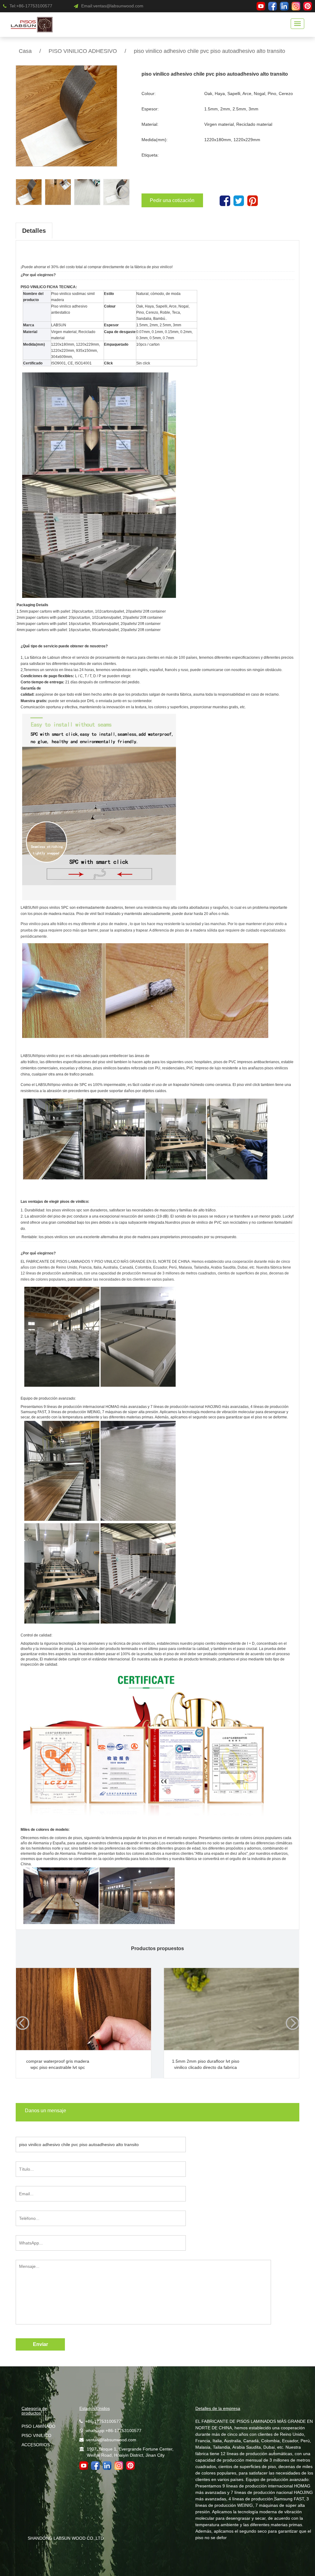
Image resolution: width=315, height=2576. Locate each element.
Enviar (40, 2344)
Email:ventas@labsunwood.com (112, 6)
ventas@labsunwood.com (111, 2440)
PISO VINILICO (36, 2435)
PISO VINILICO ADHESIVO (83, 51)
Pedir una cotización (172, 200)
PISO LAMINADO (38, 2426)
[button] (123, 192)
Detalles (34, 231)
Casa (25, 51)
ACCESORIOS (36, 2445)
